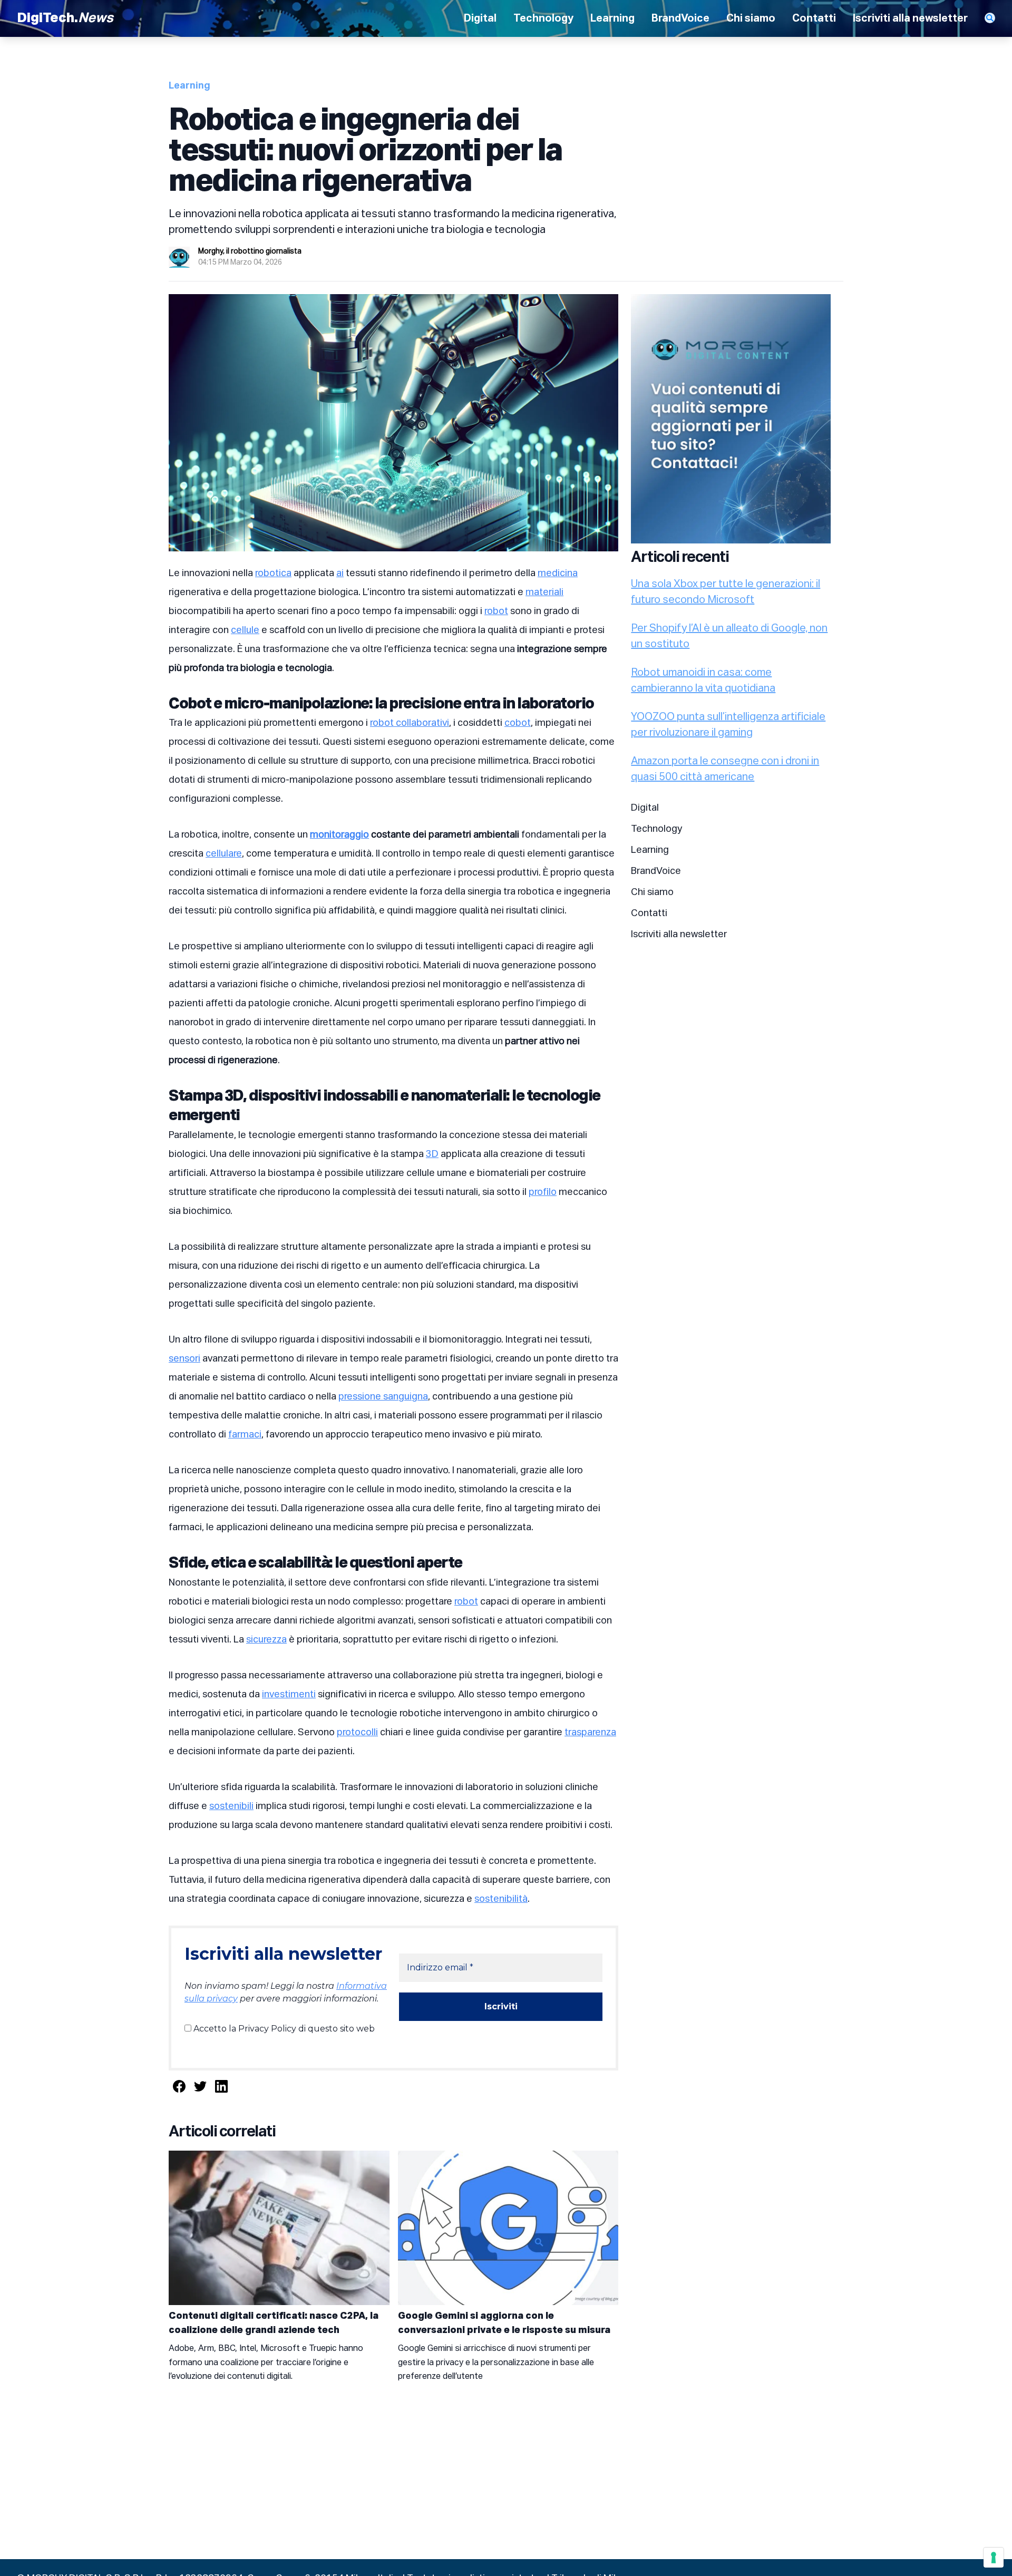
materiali (544, 592)
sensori (184, 1359)
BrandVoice (680, 18)
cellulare (224, 854)
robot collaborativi (410, 723)
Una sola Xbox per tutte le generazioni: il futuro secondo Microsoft (726, 592)
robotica (273, 573)
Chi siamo (751, 18)
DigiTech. (65, 18)
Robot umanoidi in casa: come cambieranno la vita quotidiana (703, 681)
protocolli (357, 1733)
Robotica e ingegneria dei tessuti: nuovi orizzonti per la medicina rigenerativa (366, 152)
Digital (480, 18)
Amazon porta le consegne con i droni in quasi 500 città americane (725, 769)
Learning (612, 18)
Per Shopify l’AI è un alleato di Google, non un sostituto (729, 636)
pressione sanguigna (383, 1397)
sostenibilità (501, 1899)
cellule (245, 630)
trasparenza (590, 1733)
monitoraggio (339, 835)
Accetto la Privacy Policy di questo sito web (283, 2029)
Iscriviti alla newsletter (910, 18)
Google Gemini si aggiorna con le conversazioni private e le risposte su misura (504, 2323)
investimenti (289, 1695)
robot (496, 611)
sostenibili (231, 1806)
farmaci (245, 1435)
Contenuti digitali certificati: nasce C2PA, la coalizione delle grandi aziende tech (274, 2323)
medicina (558, 573)
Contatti (814, 18)
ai (340, 573)
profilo (543, 1192)
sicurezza (266, 1640)
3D (432, 1154)
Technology (543, 18)
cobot (518, 723)
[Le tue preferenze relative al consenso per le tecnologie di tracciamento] (994, 2558)
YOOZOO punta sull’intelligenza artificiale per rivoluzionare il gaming (728, 725)
